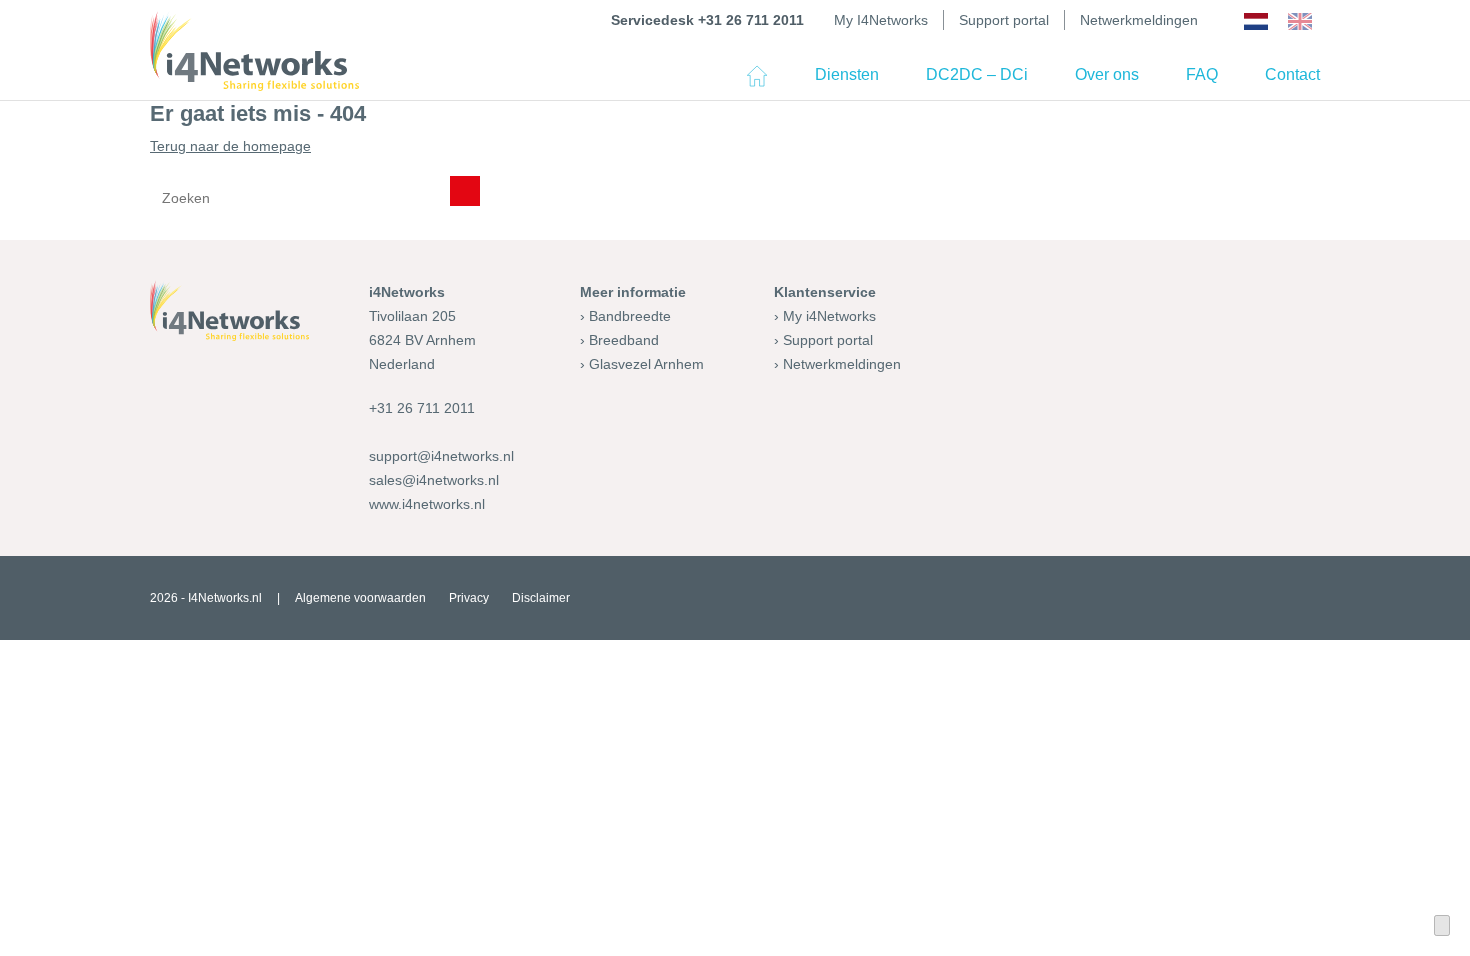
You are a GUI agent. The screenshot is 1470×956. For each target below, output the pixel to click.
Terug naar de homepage (230, 146)
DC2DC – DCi (977, 74)
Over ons (1107, 74)
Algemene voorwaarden (360, 598)
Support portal (1004, 20)
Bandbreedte (630, 316)
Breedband (624, 340)
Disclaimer (541, 598)
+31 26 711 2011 (422, 408)
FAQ (1202, 74)
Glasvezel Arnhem (646, 364)
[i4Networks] (254, 51)
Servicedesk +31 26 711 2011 (707, 20)
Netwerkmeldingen (1139, 20)
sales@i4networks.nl (434, 480)
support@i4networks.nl (441, 456)
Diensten (847, 74)
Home (757, 83)
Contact (1292, 74)
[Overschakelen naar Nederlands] (1256, 22)
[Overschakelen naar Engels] (1300, 22)
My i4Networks (829, 316)
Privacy (469, 598)
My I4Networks (881, 20)
